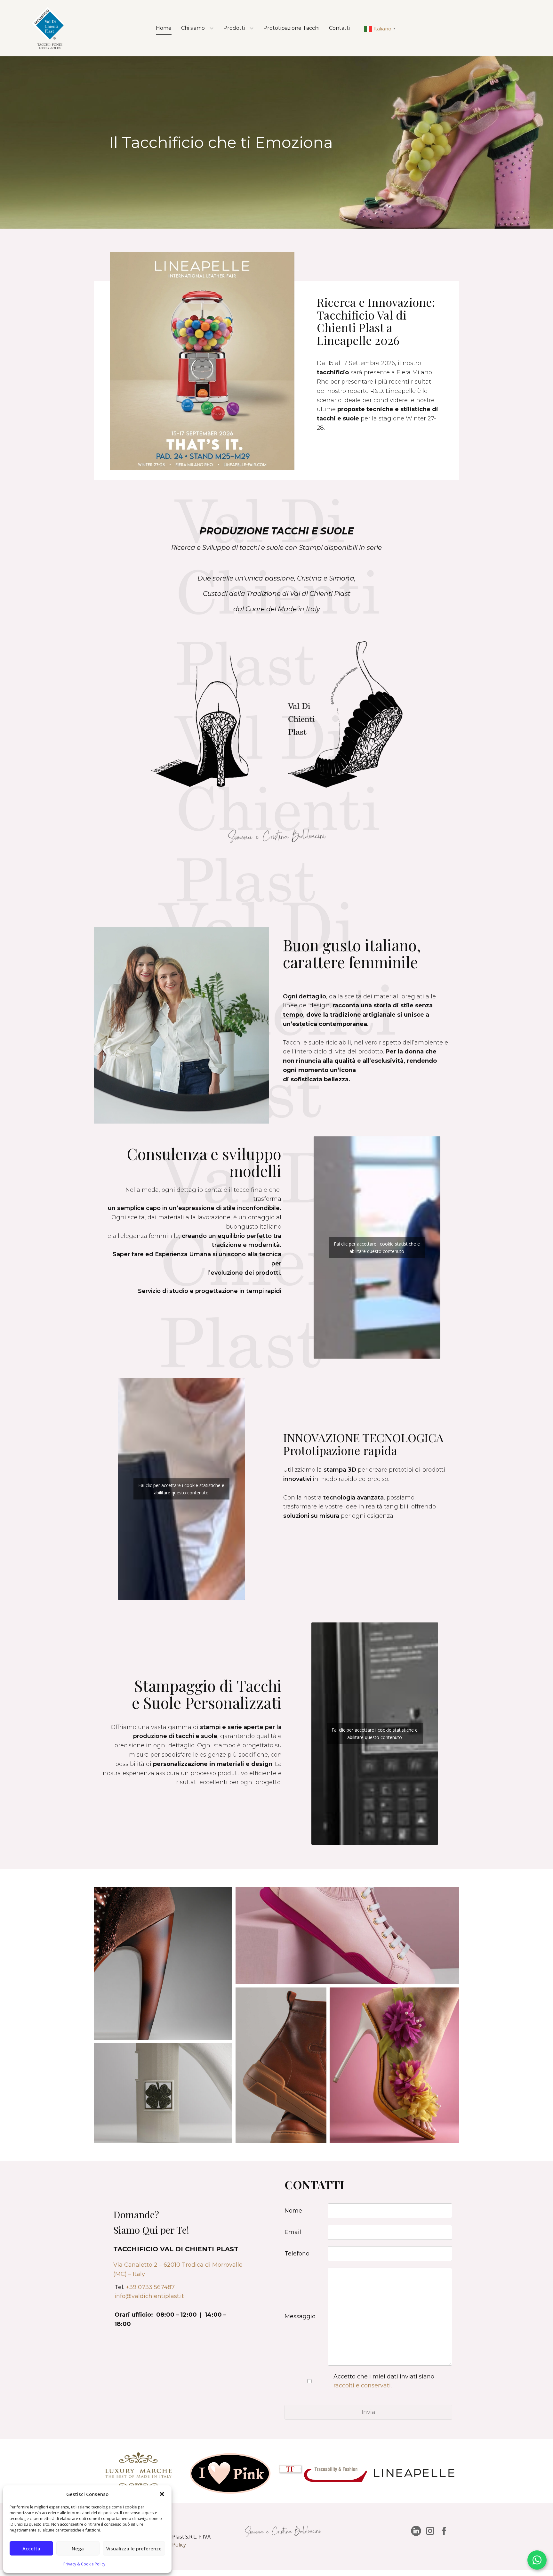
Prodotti (234, 28)
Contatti (339, 28)
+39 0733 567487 (150, 2287)
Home (164, 28)
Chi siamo (193, 28)
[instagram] (430, 2531)
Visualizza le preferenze (134, 2548)
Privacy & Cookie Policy (84, 2564)
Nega (78, 2548)
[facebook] (444, 2531)
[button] (162, 2494)
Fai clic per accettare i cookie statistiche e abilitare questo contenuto (377, 1247)
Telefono (297, 2254)
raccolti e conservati (362, 2385)
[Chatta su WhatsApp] (537, 2560)
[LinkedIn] (416, 2531)
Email (293, 2232)
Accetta (31, 2548)
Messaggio (300, 2316)
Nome (293, 2211)
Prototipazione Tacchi (291, 28)
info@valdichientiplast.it (149, 2296)
